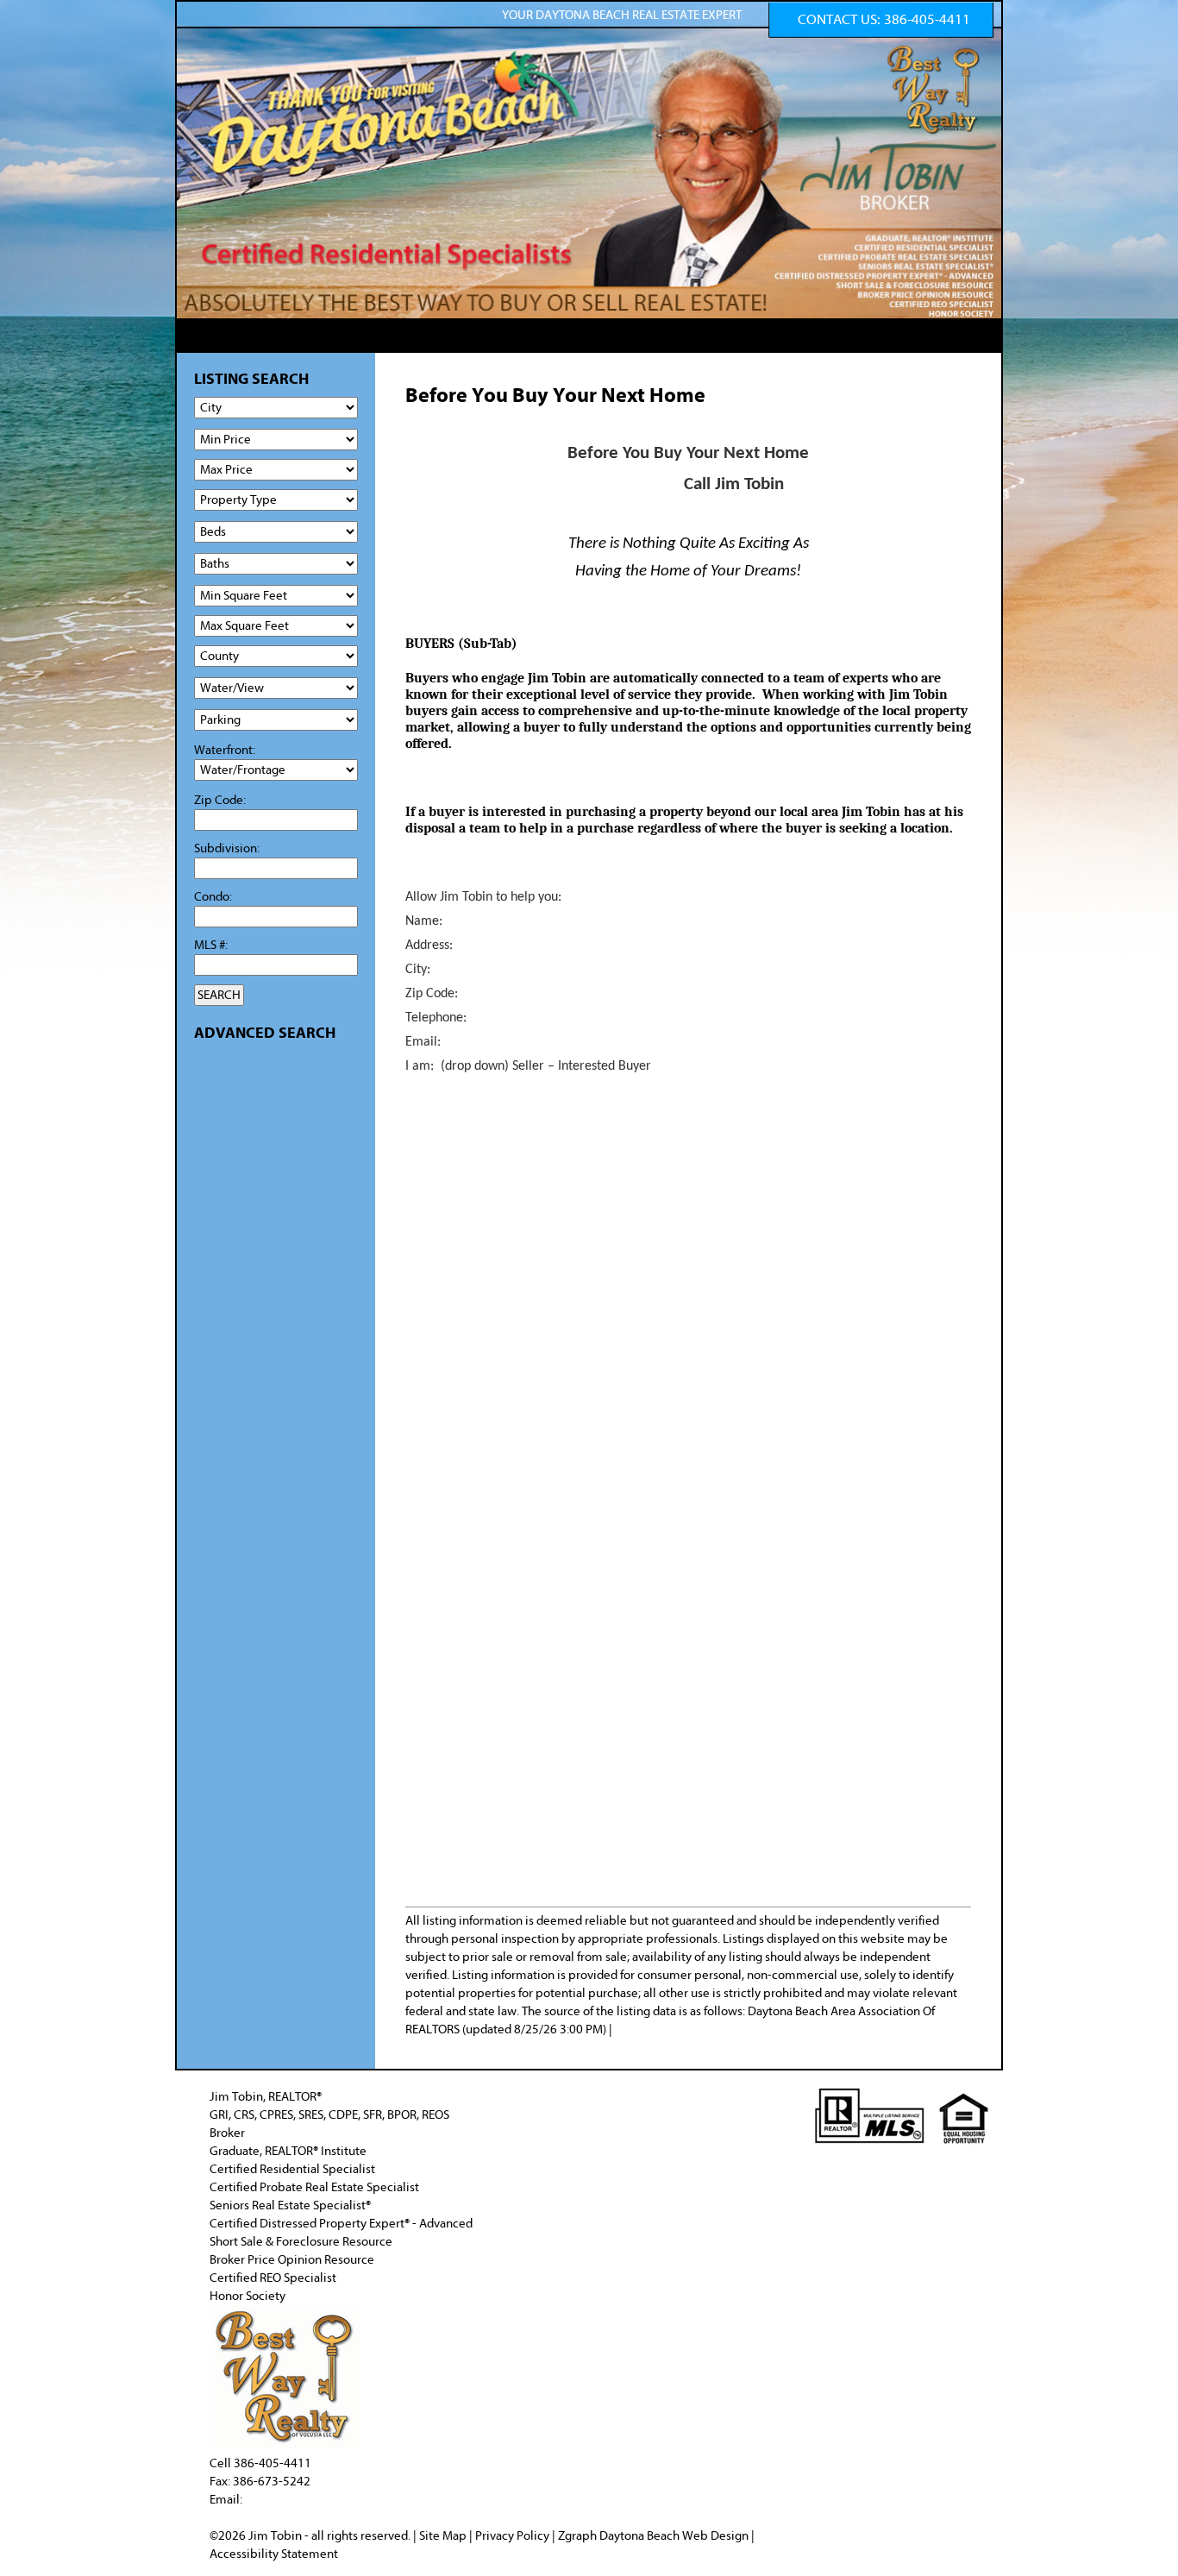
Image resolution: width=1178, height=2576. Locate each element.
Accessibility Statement (274, 2554)
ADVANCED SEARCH (265, 1033)
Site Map (443, 2536)
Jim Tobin (276, 2536)
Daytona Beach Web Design (674, 2536)
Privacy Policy (512, 2536)
